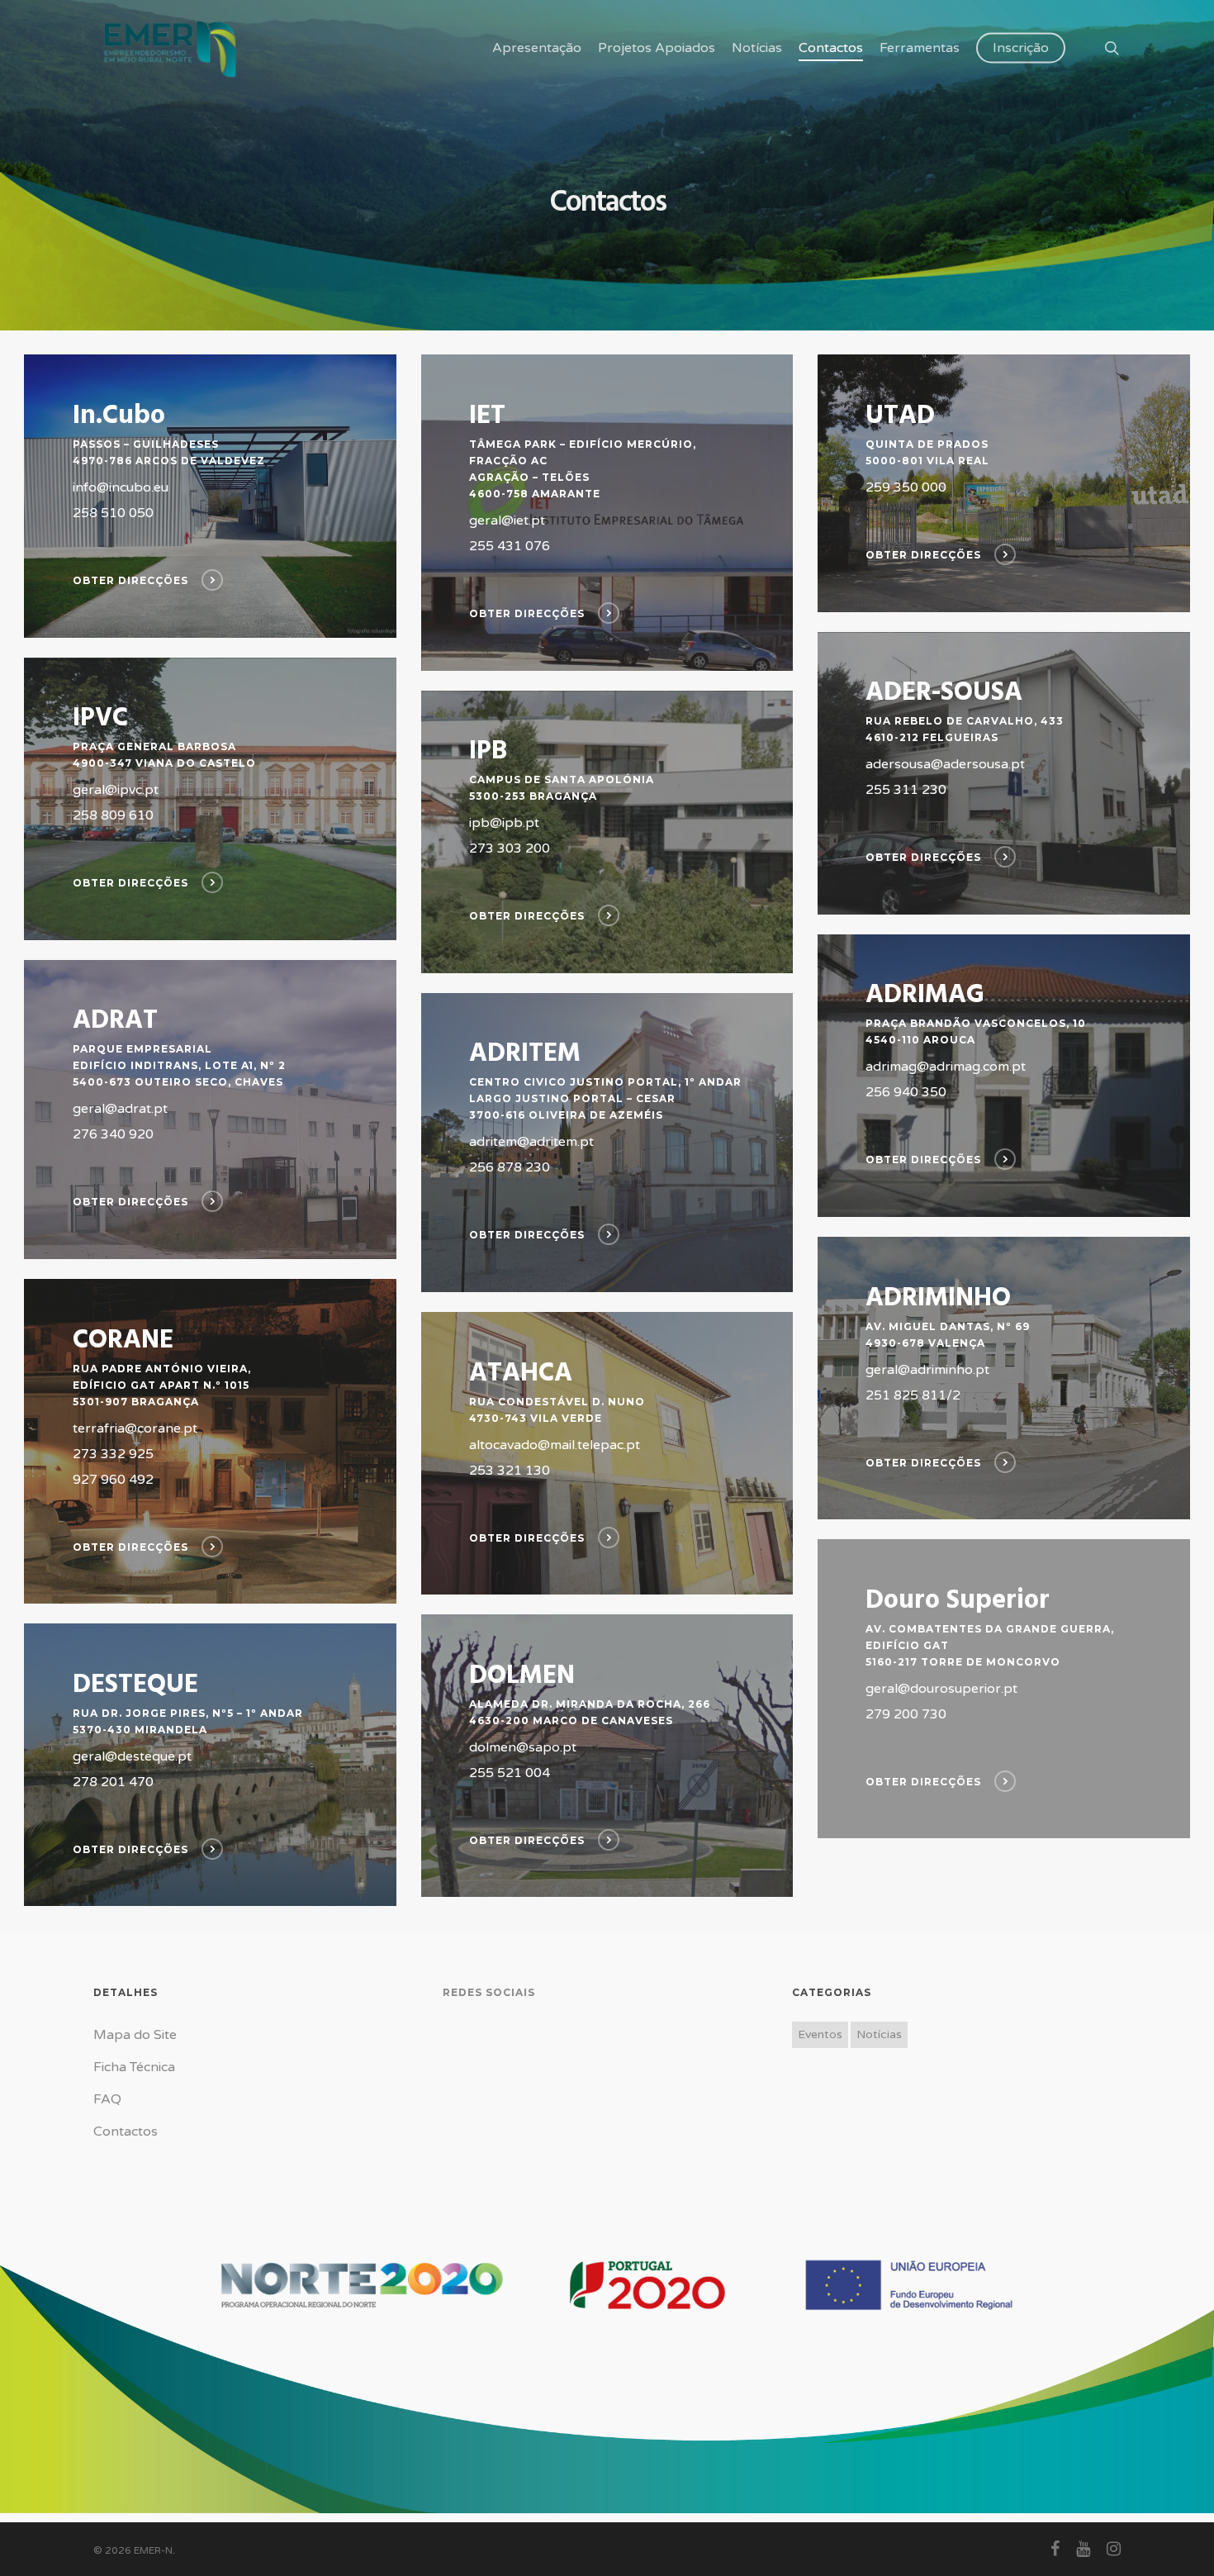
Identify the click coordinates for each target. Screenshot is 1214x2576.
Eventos (820, 2034)
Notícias (879, 2034)
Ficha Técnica (134, 2067)
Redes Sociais (489, 1992)
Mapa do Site (135, 2035)
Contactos (126, 2132)
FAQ (107, 2099)
